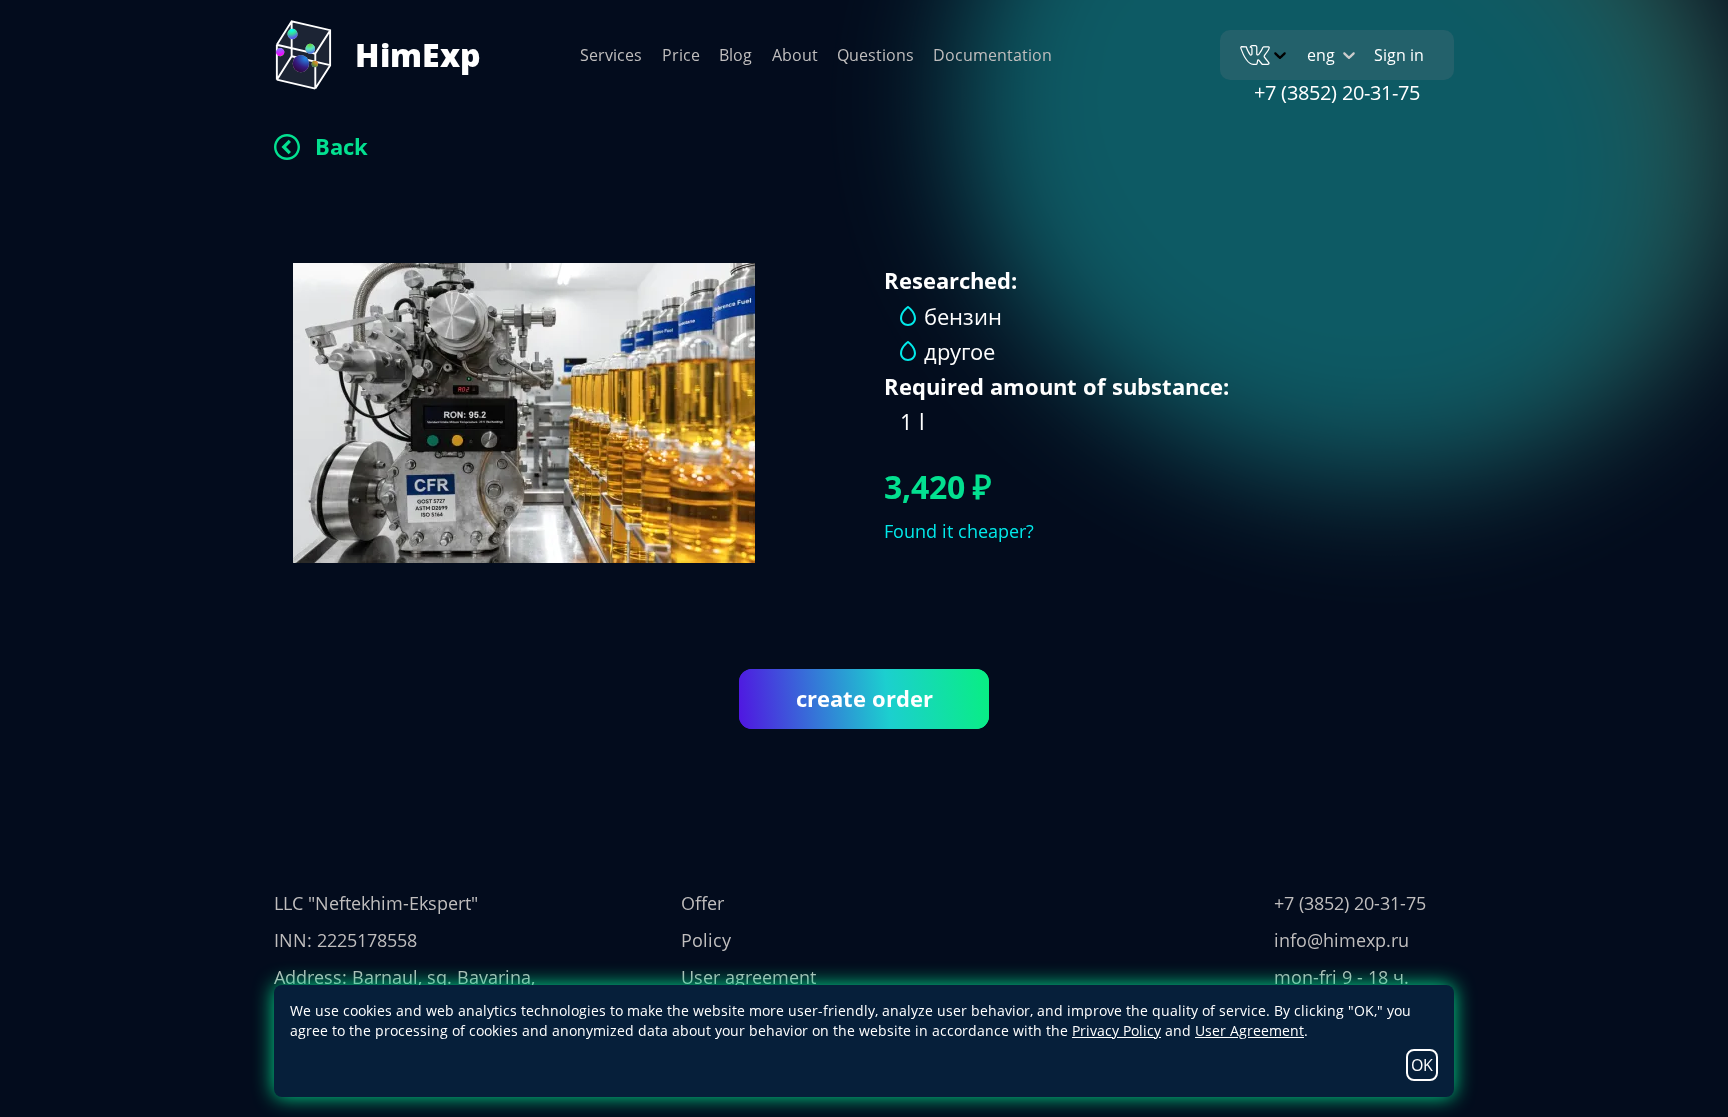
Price (681, 55)
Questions (875, 55)
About (795, 55)
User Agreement (1249, 1030)
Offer (702, 903)
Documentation (992, 55)
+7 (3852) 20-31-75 (1337, 92)
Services (611, 55)
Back (341, 146)
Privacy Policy (1116, 1030)
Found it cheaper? (959, 531)
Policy (706, 940)
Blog (735, 55)
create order (864, 698)
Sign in (1399, 55)
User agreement (748, 977)
